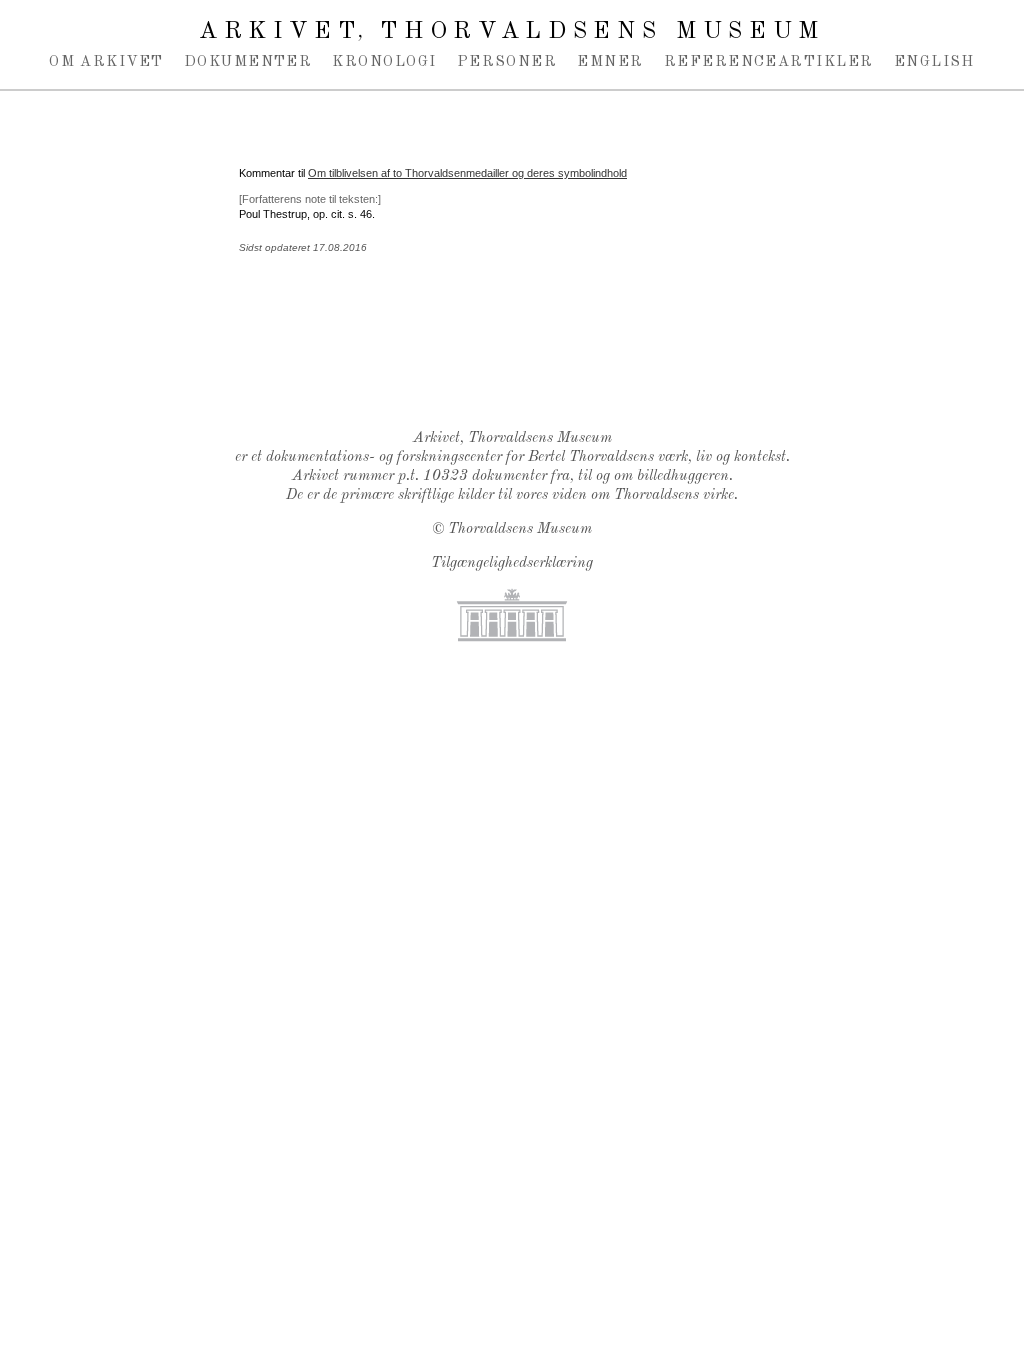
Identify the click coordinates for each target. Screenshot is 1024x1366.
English (934, 62)
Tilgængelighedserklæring (512, 563)
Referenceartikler (769, 62)
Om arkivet (106, 62)
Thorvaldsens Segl (517, 362)
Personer (507, 62)
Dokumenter (248, 62)
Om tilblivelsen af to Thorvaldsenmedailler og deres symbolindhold (467, 173)
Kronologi (384, 62)
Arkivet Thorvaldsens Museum (512, 32)
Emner (610, 62)
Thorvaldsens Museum (520, 529)
